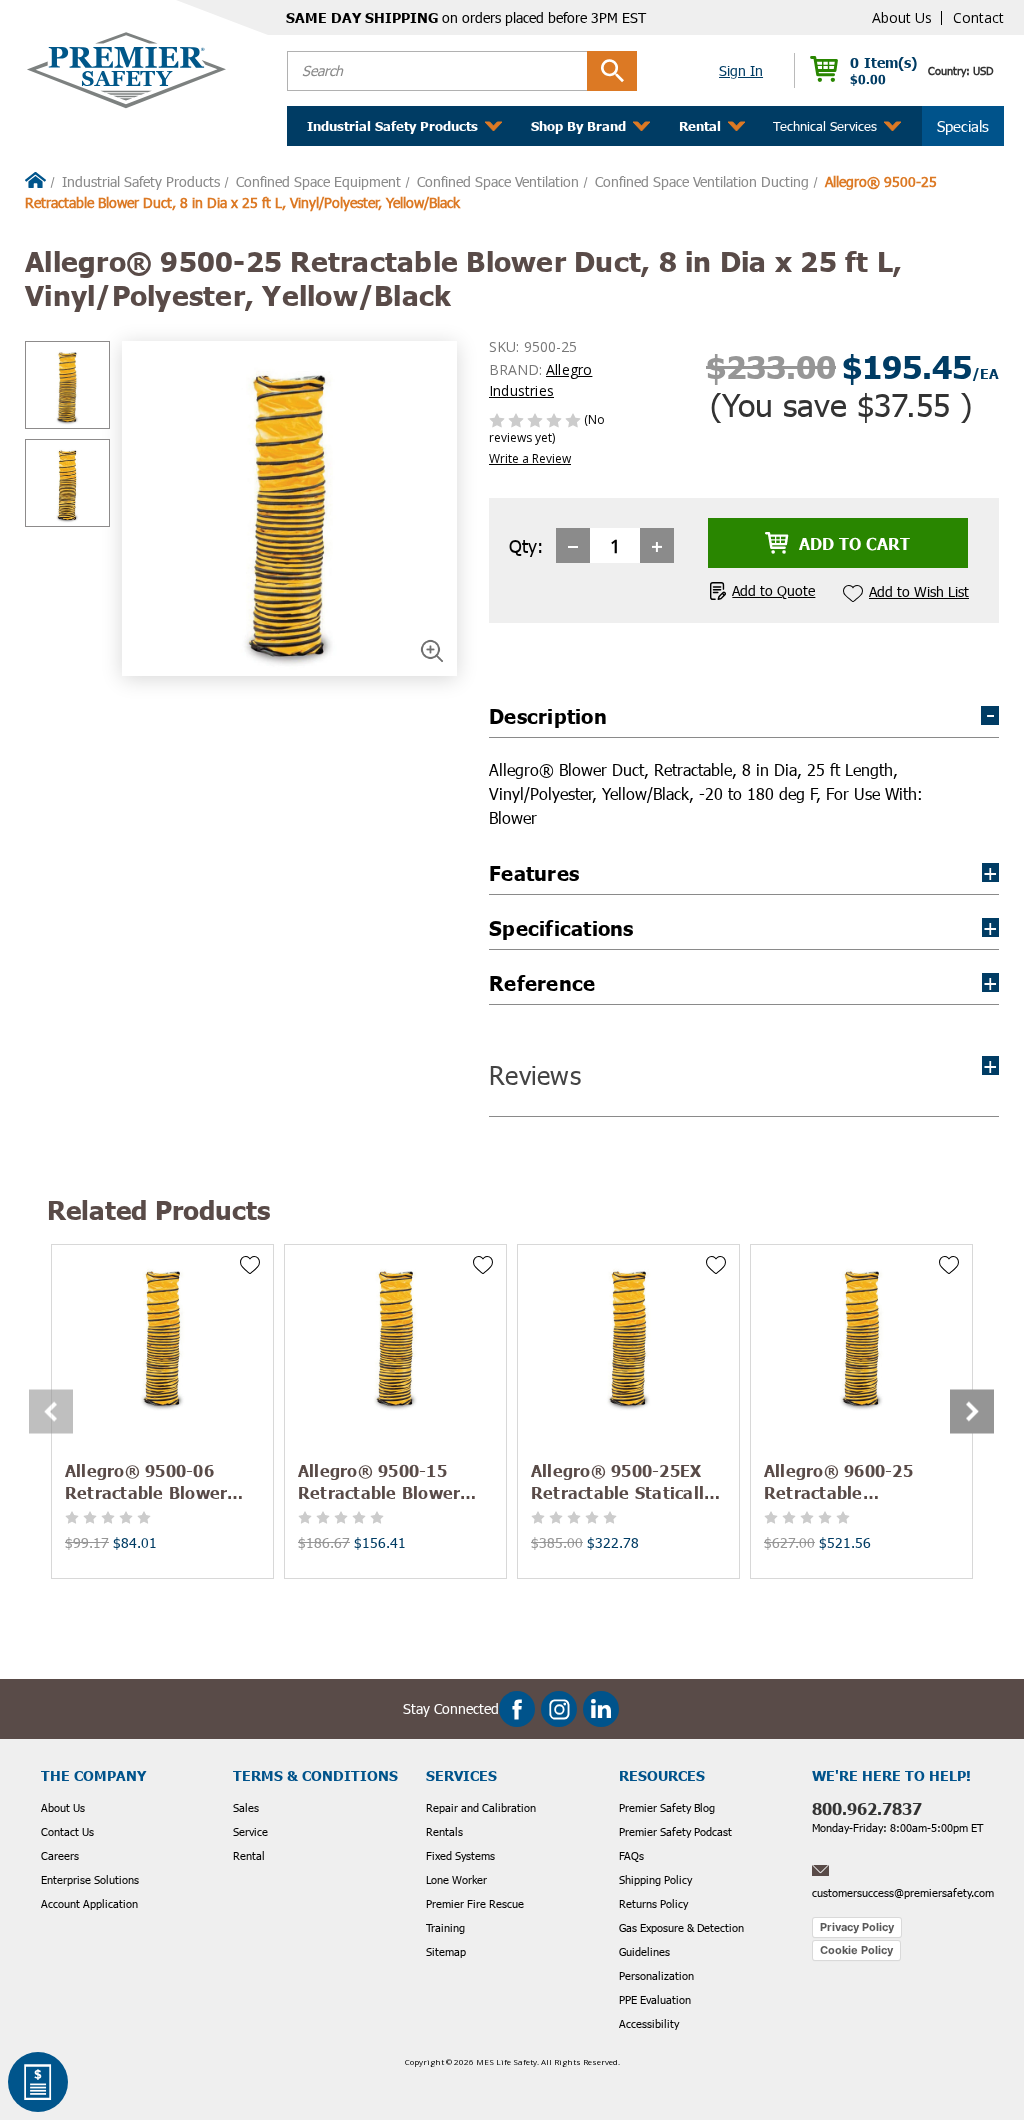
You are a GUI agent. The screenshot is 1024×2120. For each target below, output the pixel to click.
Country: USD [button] (960, 70)
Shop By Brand (578, 126)
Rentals (444, 1831)
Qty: (526, 546)
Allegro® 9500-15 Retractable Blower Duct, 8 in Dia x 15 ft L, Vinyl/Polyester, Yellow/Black (394, 1481)
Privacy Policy (857, 1927)
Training (445, 1927)
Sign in (741, 70)
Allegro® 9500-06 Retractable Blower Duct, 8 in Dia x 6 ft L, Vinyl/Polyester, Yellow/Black (156, 1481)
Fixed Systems (460, 1855)
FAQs (631, 1855)
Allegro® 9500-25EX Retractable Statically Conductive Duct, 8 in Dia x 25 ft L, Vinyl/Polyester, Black (623, 1481)
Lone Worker (456, 1879)
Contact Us (67, 1831)
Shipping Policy (655, 1879)
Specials (963, 126)
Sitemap (446, 1951)
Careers (60, 1855)
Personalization (656, 1975)
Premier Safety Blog (667, 1807)
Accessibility (649, 2023)
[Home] (35, 181)
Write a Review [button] (530, 458)
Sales (246, 1807)
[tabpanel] (162, 1411)
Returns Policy (653, 1903)
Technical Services (825, 126)
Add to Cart (162, 1335)
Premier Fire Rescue (475, 1903)
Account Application (89, 1903)
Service (250, 1831)
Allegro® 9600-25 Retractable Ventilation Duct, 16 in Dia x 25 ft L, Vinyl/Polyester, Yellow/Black (858, 1481)
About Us (902, 17)
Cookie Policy (856, 1950)
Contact (978, 17)
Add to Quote (773, 590)
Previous (49, 1411)
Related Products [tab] (158, 1209)
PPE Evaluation (655, 1999)
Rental (249, 1855)
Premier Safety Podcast (675, 1831)
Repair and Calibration (481, 1807)
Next (970, 1411)
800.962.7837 (867, 1808)
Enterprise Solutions (90, 1879)
